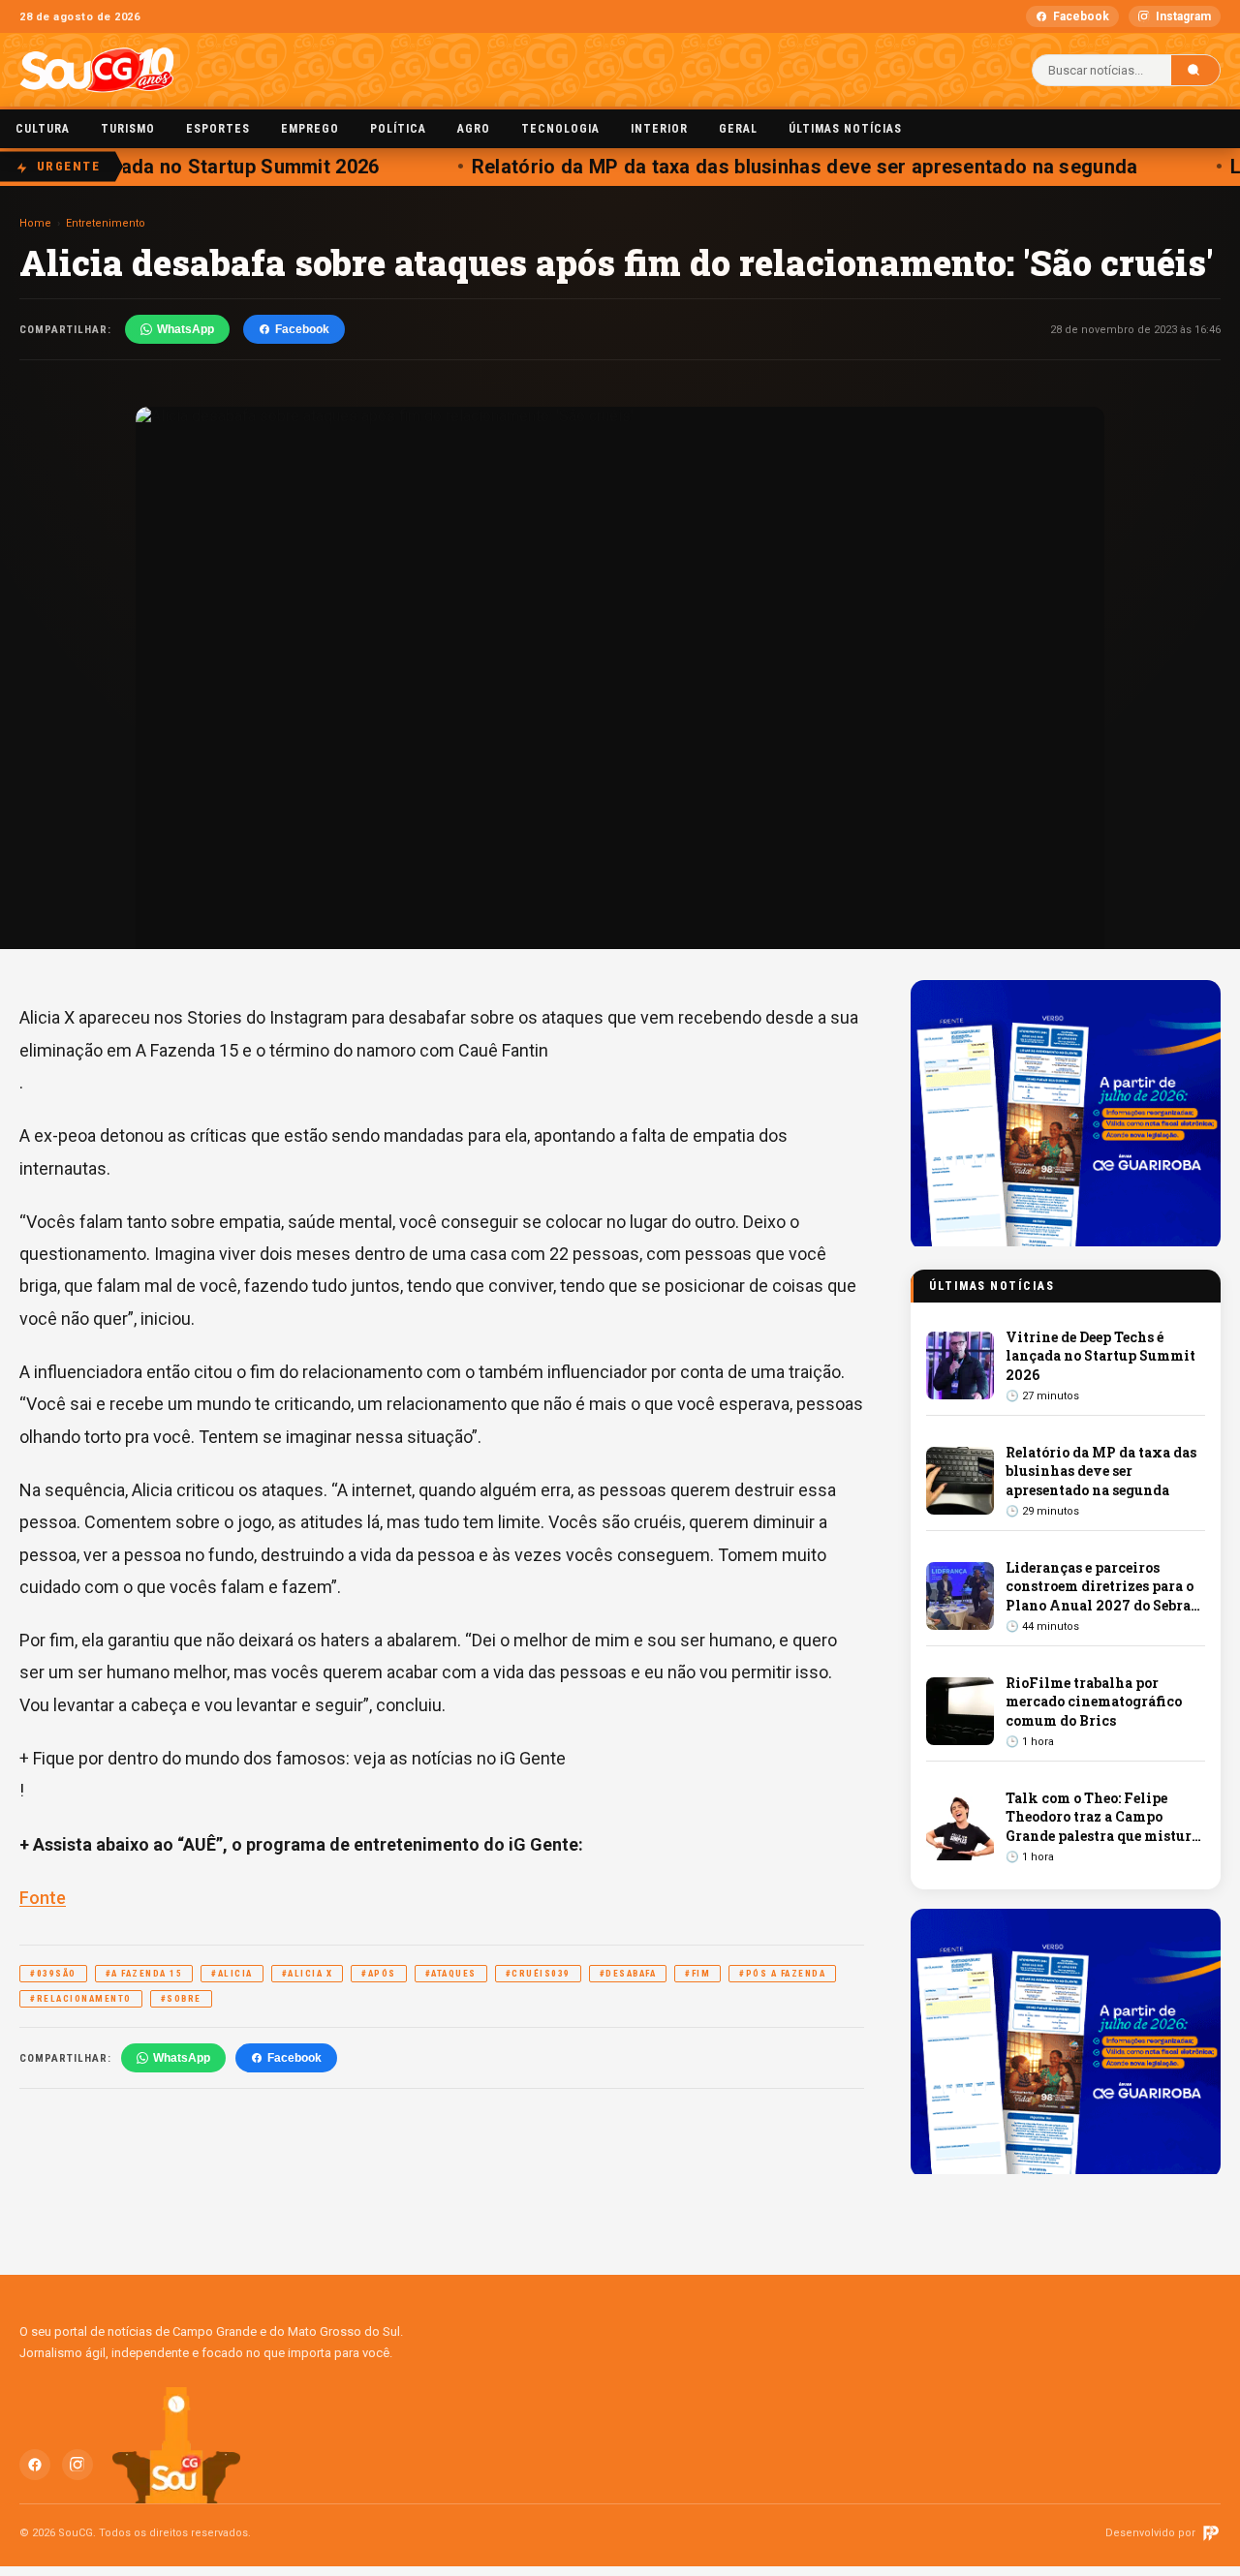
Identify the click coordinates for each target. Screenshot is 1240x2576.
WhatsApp (186, 329)
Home (35, 223)
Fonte (43, 1898)
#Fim (697, 1974)
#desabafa (628, 1974)
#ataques (451, 1974)
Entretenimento (106, 223)
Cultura (43, 129)
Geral (738, 129)
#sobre (181, 1999)
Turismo (128, 129)
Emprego (310, 129)
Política (398, 129)
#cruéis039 (538, 1974)
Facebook (1081, 16)
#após (379, 1974)
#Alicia (232, 1974)
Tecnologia (560, 129)
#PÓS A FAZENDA (782, 1974)
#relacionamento (81, 1999)
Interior (659, 129)
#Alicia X (308, 1974)
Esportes (218, 129)
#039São (53, 1974)
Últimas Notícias (845, 129)
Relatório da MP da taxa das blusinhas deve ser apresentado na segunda (789, 167)
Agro (474, 129)
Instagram (1183, 16)
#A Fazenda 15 (144, 1974)
